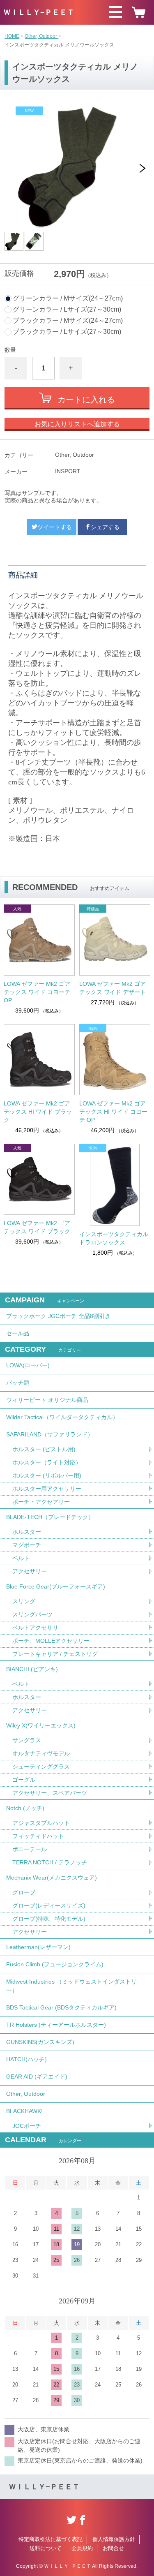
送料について (46, 2548)
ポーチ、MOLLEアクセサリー (51, 1641)
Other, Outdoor (41, 36)
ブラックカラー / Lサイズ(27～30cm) (67, 332)
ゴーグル (24, 1780)
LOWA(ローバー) (28, 1365)
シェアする (105, 527)
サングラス (27, 1740)
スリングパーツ (32, 1614)
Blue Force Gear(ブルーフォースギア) (56, 1586)
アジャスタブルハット (41, 1823)
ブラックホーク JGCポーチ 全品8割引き (58, 1316)
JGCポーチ (27, 2126)
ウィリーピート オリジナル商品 (47, 1400)
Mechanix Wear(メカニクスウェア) (52, 1878)
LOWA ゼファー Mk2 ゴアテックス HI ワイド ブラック (38, 1112)
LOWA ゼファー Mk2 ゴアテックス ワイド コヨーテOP (37, 992)
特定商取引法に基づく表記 (51, 2539)
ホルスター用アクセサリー (47, 1489)
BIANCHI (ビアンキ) (32, 1669)
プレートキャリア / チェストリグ (55, 1654)
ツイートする (55, 527)
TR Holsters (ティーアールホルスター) (56, 2025)
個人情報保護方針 (114, 2539)
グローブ (24, 1892)
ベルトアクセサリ (35, 1628)
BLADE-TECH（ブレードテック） (50, 1517)
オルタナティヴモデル (41, 1753)
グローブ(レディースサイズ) (49, 1905)
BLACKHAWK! (24, 2111)
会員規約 (82, 2548)
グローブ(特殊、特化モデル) (49, 1919)
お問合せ (113, 2548)
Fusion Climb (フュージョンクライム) (55, 1964)
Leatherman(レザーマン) (38, 1947)
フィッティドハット (38, 1836)
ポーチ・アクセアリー (41, 1502)
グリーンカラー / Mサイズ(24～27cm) (68, 298)
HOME (12, 36)
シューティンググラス (41, 1767)
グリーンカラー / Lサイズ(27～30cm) (67, 310)
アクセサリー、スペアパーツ (50, 1793)
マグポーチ (27, 1545)
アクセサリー (30, 1571)
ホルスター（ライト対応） (47, 1462)
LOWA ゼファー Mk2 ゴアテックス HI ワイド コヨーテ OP (113, 1112)
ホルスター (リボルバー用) (47, 1475)
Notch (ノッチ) (25, 1808)
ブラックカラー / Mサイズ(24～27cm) (68, 321)
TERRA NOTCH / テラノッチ (50, 1862)
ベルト (21, 1558)
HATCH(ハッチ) (26, 2059)
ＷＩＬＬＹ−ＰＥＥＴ (39, 12)
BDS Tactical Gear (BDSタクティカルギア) (61, 2007)
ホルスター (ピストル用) (44, 1449)
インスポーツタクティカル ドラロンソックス (114, 1238)
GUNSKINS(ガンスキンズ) (40, 2042)
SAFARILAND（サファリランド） (50, 1434)
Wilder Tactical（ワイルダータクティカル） (62, 1417)
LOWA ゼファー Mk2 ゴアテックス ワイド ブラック (37, 1227)
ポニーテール (30, 1849)
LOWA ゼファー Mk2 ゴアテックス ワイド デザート (113, 988)
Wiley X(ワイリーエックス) (41, 1725)
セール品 (18, 1333)
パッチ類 (18, 1383)
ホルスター (27, 1532)
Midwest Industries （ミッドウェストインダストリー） (71, 1986)
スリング (24, 1601)
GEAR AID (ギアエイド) (37, 2077)
